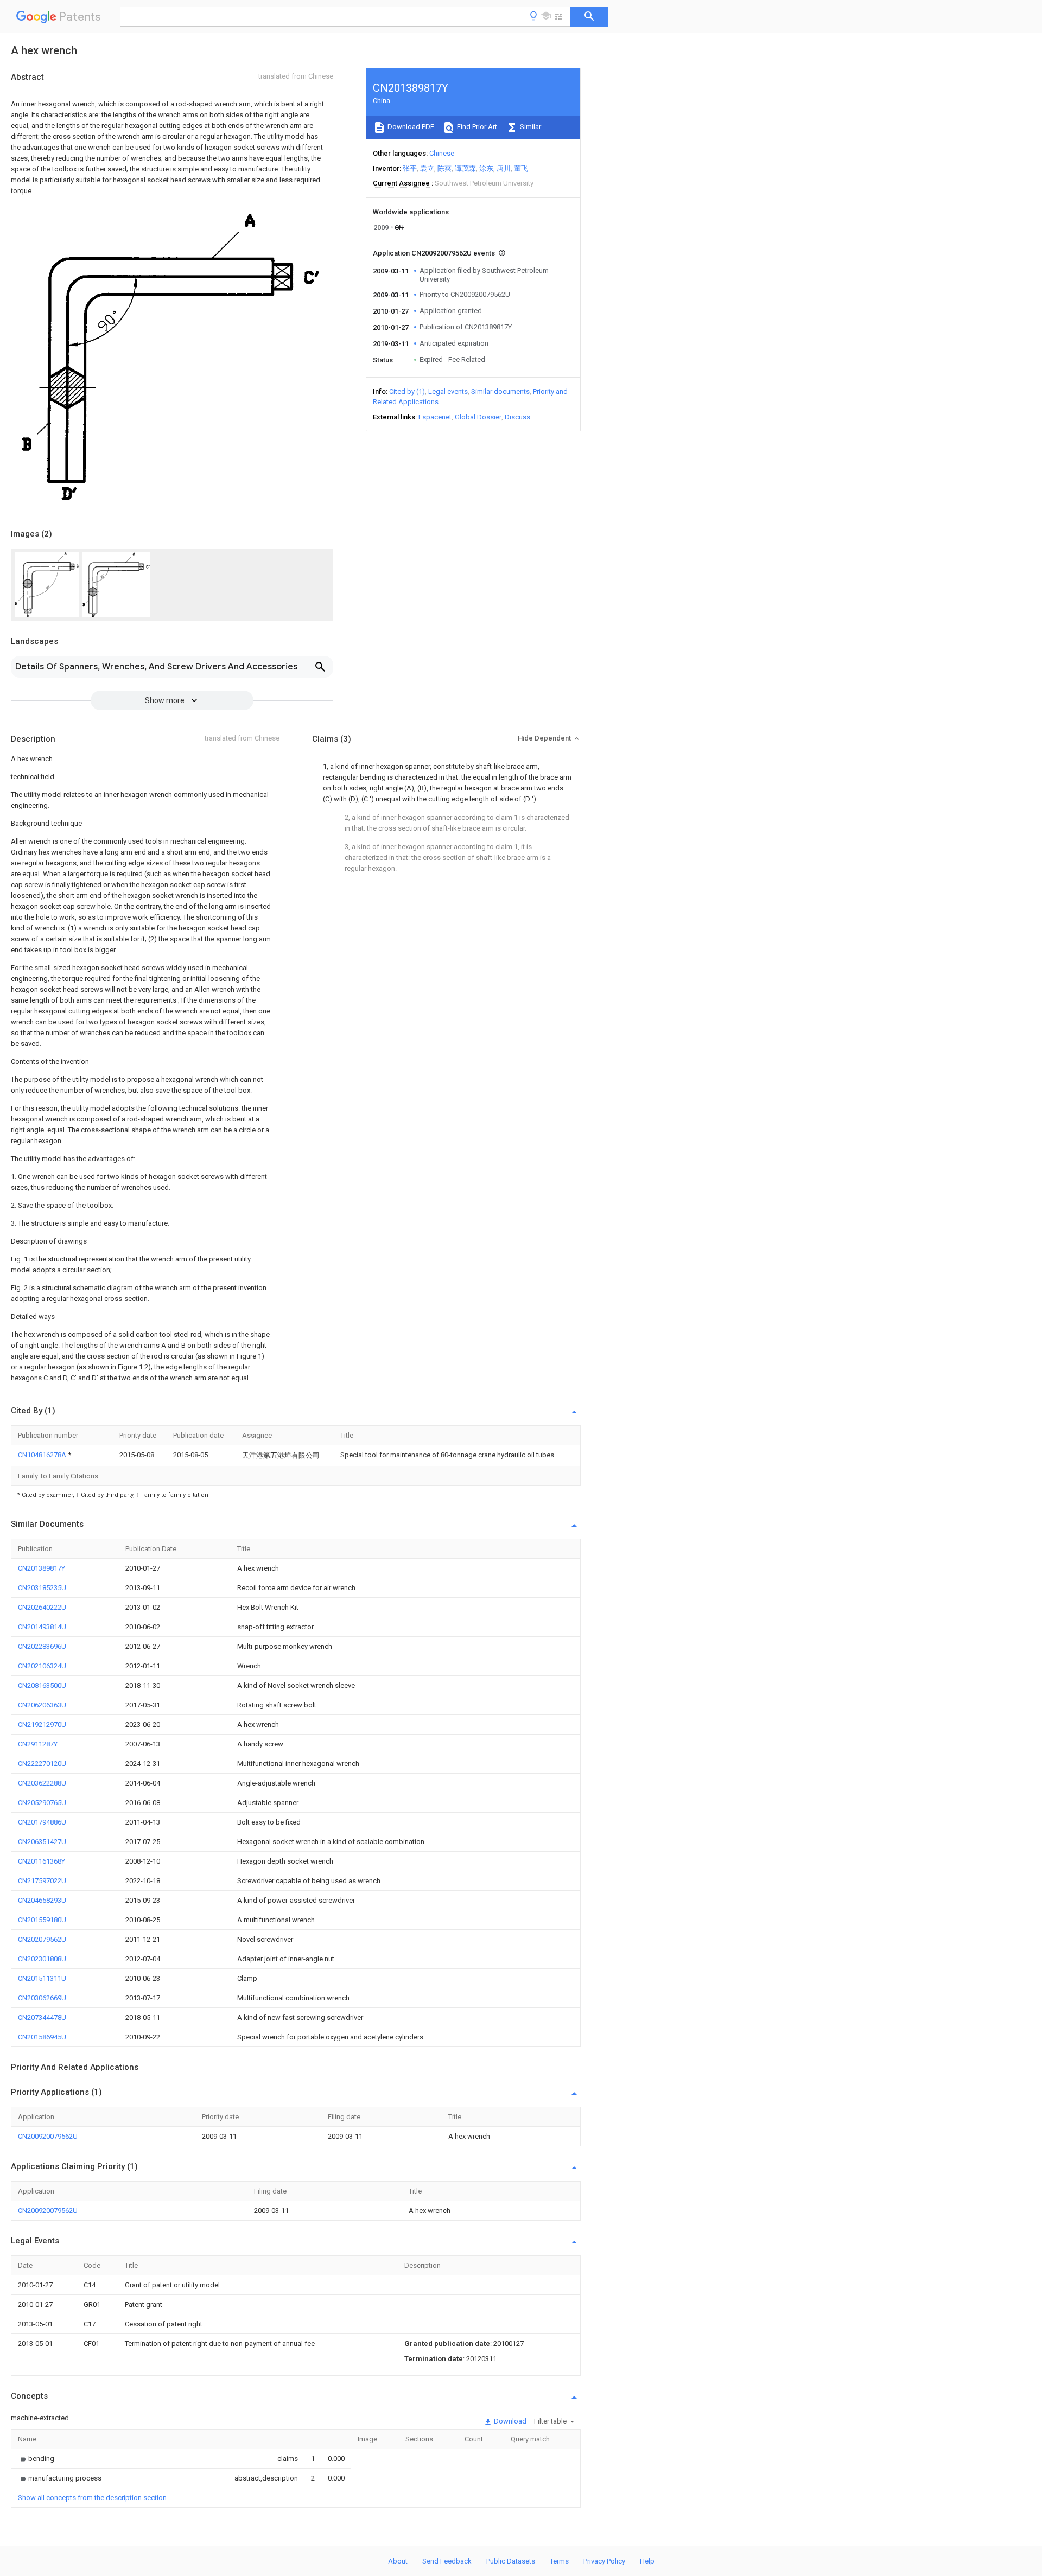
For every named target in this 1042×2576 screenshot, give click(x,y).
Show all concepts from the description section (92, 2498)
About (398, 2561)
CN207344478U (42, 2017)
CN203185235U (42, 1588)
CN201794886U (42, 1822)
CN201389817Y (42, 1568)
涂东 (486, 168)
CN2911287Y (38, 1744)
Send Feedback (447, 2561)
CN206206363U (42, 1705)
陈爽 (444, 168)
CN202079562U (42, 1939)
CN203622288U (42, 1783)
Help (647, 2561)
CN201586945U (42, 2037)
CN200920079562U (48, 2136)
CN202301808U (42, 1959)
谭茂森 (465, 168)
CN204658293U (42, 1900)
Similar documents (500, 391)
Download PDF (410, 127)
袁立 (427, 168)
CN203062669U (42, 1998)
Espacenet (435, 417)
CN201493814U (42, 1627)
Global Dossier (478, 417)
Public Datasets (511, 2561)
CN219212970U (42, 1724)
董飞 (521, 168)
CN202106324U (42, 1666)
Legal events (448, 391)
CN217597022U (42, 1881)
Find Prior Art (476, 127)
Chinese (442, 153)
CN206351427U (42, 1842)
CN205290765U (42, 1803)
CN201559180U (42, 1920)
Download (509, 2421)
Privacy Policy (604, 2561)
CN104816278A (43, 1455)
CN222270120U (42, 1764)
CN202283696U (42, 1646)
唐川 (504, 168)
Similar (530, 127)
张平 (410, 168)
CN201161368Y (42, 1861)
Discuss (517, 417)
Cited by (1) (407, 391)
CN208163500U (42, 1685)
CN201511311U (42, 1978)
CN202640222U (42, 1607)
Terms (559, 2561)
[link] (36, 2459)
